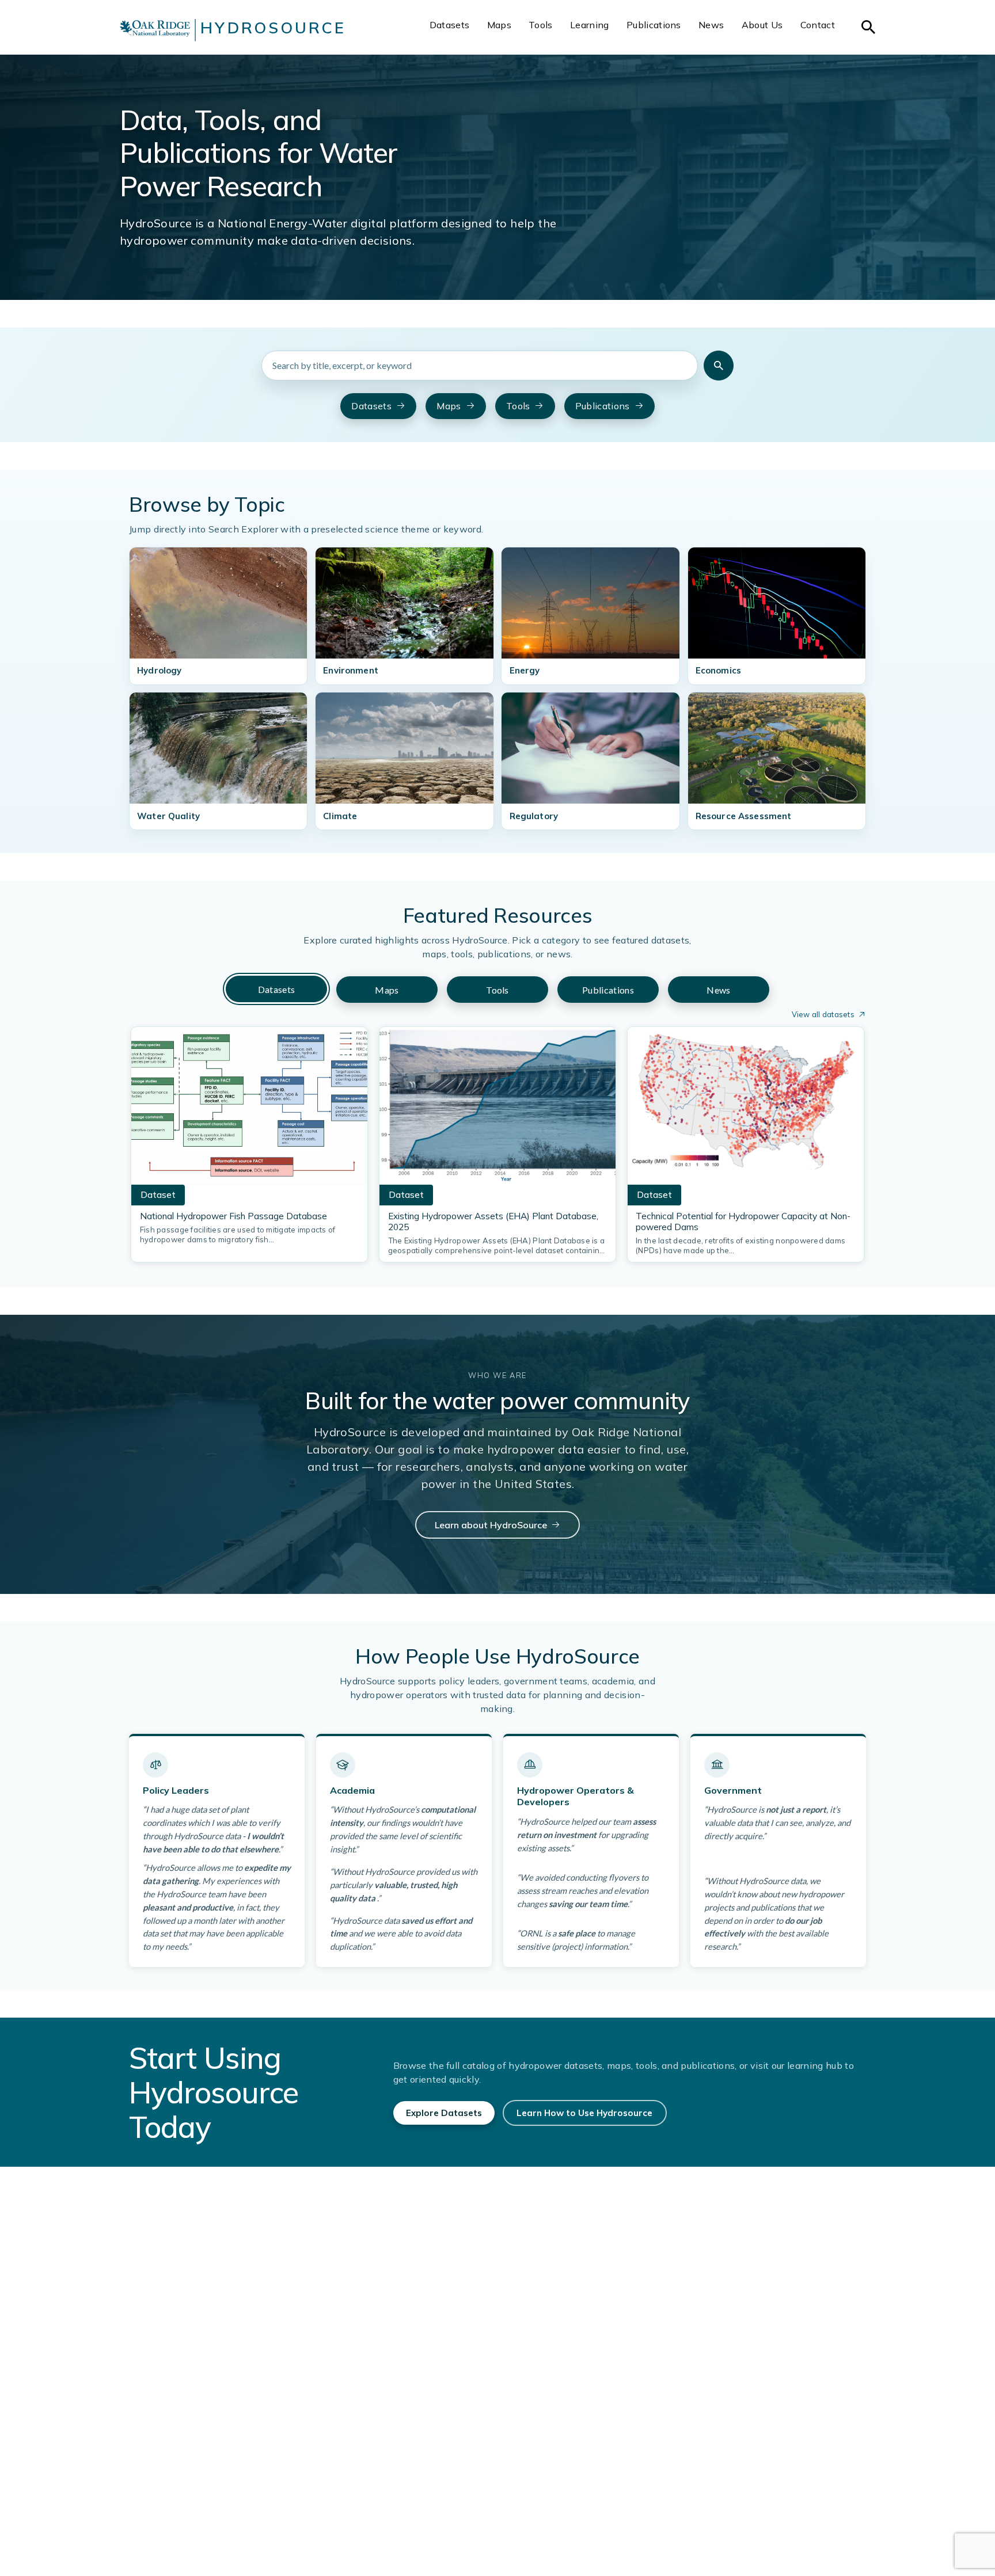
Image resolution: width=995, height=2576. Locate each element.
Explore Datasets (444, 2113)
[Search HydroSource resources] (719, 366)
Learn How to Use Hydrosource (584, 2113)
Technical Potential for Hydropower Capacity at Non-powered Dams (743, 1222)
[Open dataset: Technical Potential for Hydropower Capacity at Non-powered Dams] (746, 1109)
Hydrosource (273, 28)
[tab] (276, 989)
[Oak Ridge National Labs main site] (155, 30)
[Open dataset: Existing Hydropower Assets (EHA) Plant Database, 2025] (498, 1109)
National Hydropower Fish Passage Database (233, 1216)
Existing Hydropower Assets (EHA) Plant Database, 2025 (493, 1222)
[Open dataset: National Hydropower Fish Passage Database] (249, 1109)
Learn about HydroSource (491, 1525)
